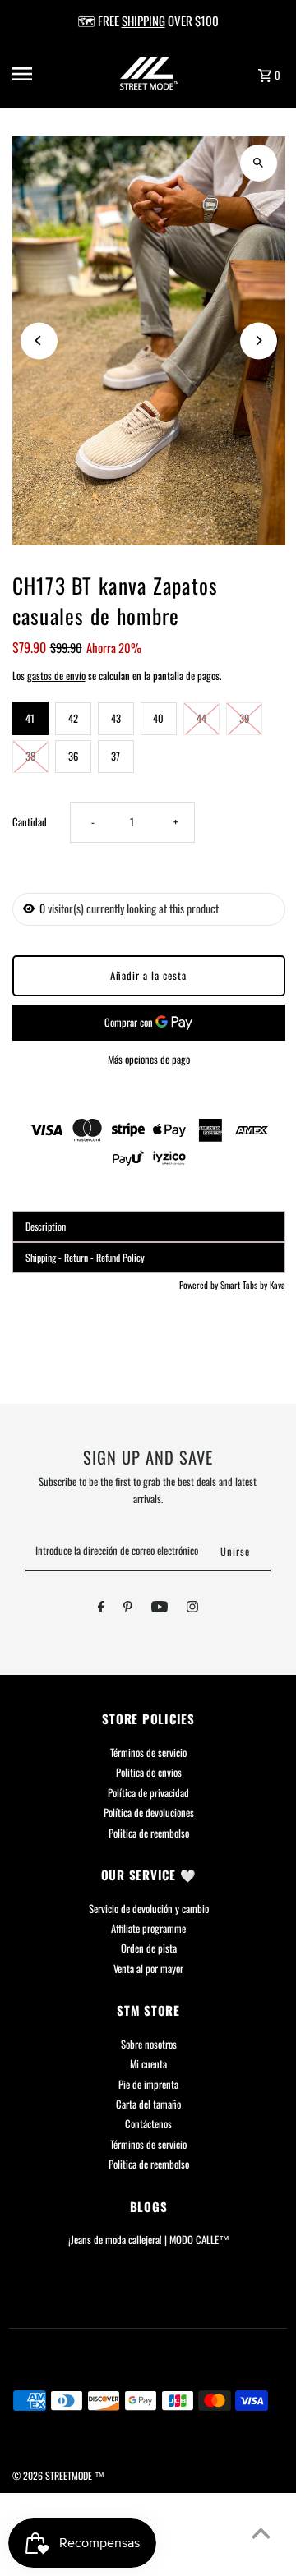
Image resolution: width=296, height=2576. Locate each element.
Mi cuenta (148, 2064)
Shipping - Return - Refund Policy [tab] (85, 1257)
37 (116, 756)
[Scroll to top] (261, 2533)
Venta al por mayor (148, 1969)
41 (30, 718)
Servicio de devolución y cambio (149, 1909)
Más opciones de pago (149, 1059)
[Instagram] (192, 1609)
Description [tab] (46, 1226)
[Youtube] (160, 1609)
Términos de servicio (148, 1753)
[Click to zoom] (259, 163)
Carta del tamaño (148, 2104)
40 (158, 718)
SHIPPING (143, 21)
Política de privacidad (148, 1793)
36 (73, 756)
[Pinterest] (128, 1609)
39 (244, 718)
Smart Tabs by (245, 1285)
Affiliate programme (148, 1928)
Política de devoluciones (149, 1812)
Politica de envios (149, 1772)
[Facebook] (101, 1609)
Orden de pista (149, 1948)
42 (73, 718)
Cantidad (30, 822)
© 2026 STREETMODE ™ (58, 2475)
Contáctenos (148, 2124)
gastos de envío (56, 676)
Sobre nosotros (149, 2044)
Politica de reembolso (149, 1833)
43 (116, 718)
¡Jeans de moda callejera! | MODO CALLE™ (149, 2240)
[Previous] (39, 340)
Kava (277, 1285)
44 (201, 718)
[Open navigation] (34, 74)
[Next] (259, 340)
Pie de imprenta (148, 2084)
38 (30, 756)
